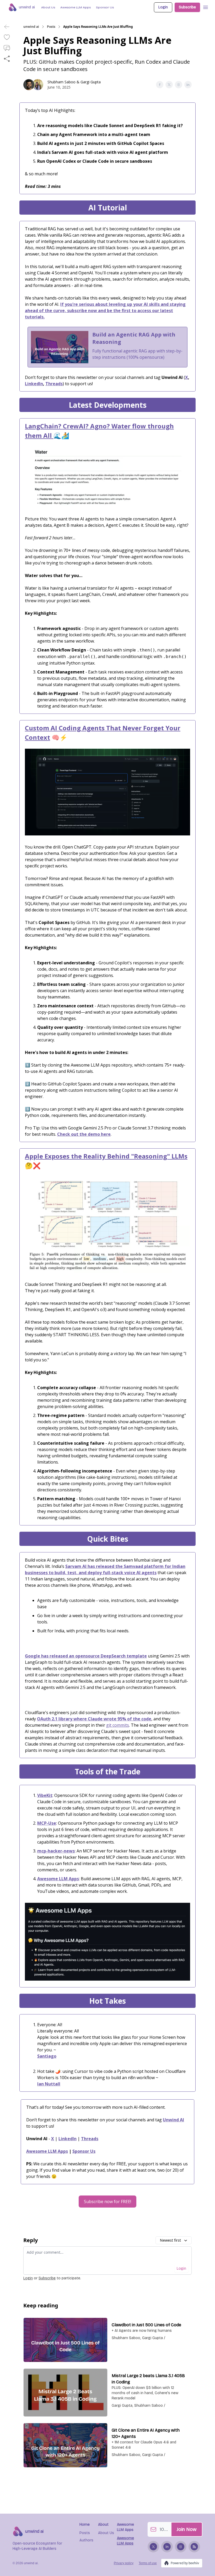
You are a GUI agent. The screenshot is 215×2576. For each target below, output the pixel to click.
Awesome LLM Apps (58, 1879)
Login (163, 7)
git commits (118, 1725)
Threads (54, 384)
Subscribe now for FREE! (107, 2202)
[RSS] (194, 2547)
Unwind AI (173, 2120)
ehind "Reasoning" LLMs (149, 1156)
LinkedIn (34, 384)
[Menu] (206, 7)
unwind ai (31, 27)
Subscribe (187, 7)
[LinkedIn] (167, 2547)
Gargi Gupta (91, 82)
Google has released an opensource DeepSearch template (86, 1656)
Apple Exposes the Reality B (68, 1156)
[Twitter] (153, 2547)
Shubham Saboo (61, 82)
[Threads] (181, 2547)
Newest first (170, 2240)
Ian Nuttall (49, 2084)
